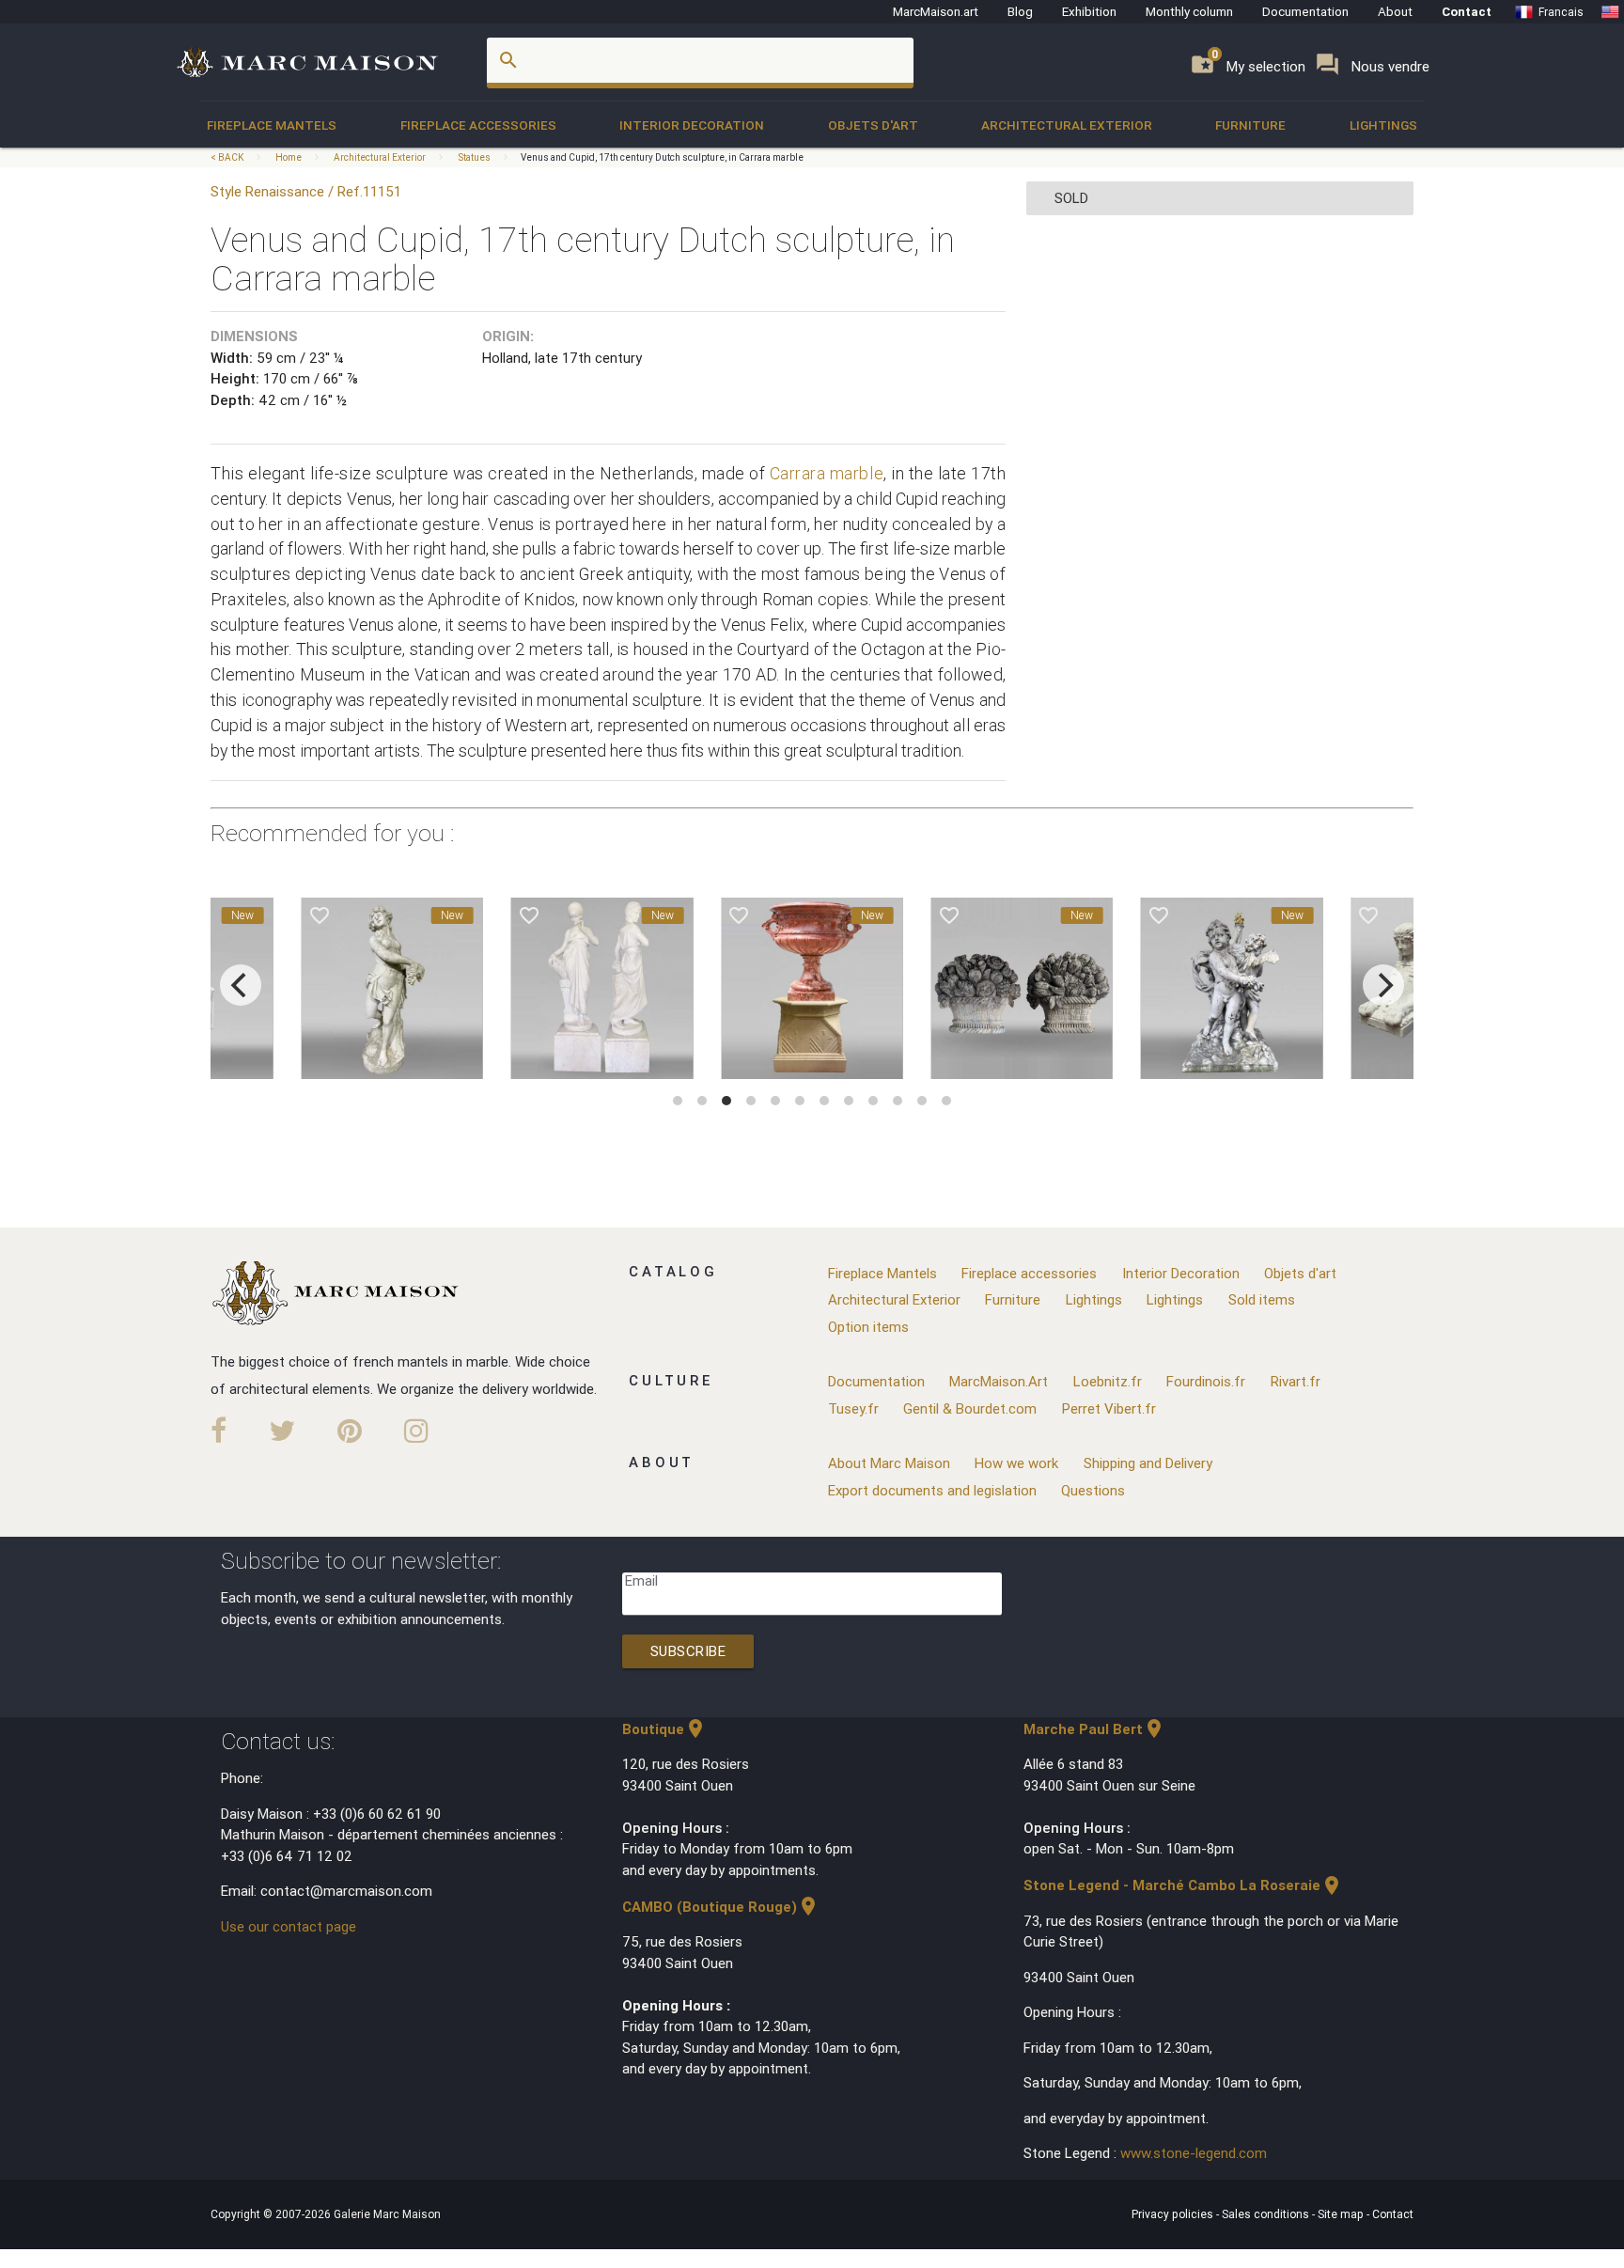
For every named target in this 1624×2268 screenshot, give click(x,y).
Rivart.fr (1296, 1381)
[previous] (241, 985)
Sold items (1262, 1299)
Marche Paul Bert (1094, 1729)
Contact (1467, 11)
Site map (1342, 2214)
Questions (1093, 1490)
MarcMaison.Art (999, 1381)
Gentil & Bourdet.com (970, 1408)
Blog (1020, 11)
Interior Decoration (692, 125)
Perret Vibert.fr (1109, 1408)
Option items (868, 1327)
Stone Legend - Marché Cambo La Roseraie (1183, 1885)
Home (289, 157)
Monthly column (1189, 11)
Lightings (1383, 125)
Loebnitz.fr (1108, 1381)
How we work (1016, 1463)
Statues (474, 157)
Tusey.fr (853, 1408)
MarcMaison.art (936, 11)
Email (641, 1580)
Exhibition (1089, 11)
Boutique (664, 1729)
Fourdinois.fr (1206, 1381)
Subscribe (688, 1651)
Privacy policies (1174, 2214)
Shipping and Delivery (1148, 1463)
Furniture (1250, 125)
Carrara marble (827, 473)
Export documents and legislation (932, 1490)
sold (1071, 198)
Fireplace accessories (478, 125)
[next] (1383, 985)
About (1395, 11)
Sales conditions (1267, 2214)
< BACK (228, 157)
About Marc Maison (889, 1463)
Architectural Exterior (1067, 125)
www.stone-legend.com (1194, 2153)
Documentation (1305, 11)
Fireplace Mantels (272, 125)
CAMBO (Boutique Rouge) (721, 1907)
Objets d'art (873, 125)
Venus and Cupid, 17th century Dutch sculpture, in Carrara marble (662, 157)
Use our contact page (289, 1926)
